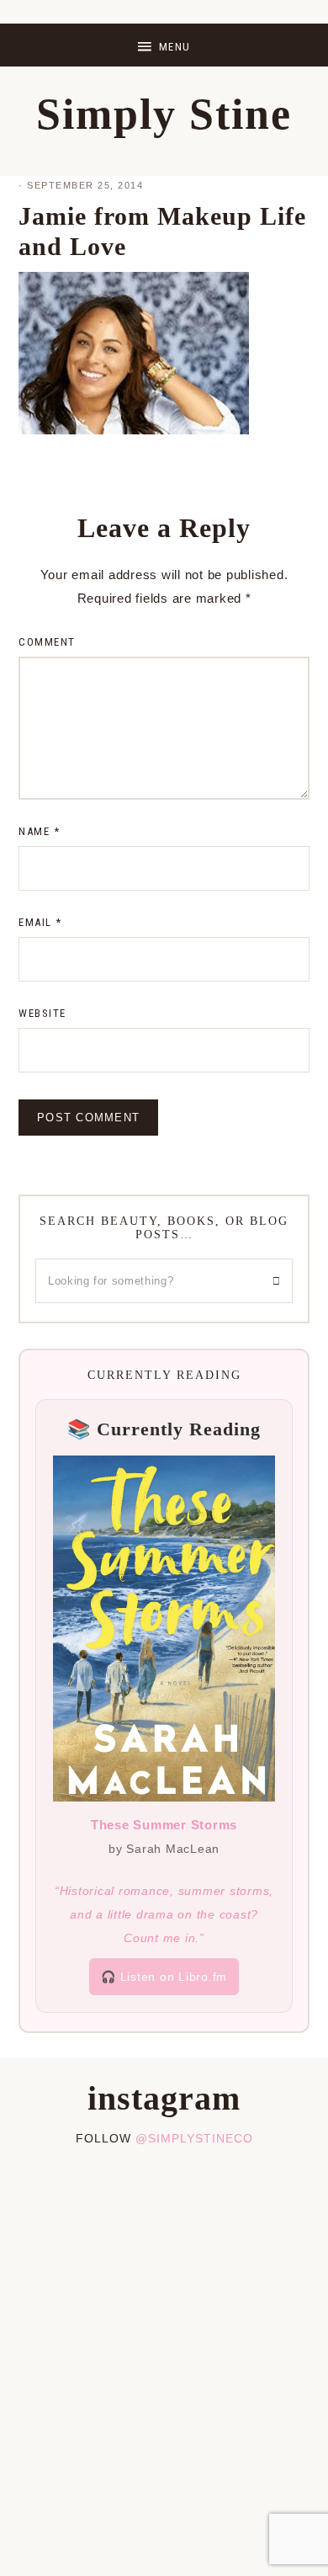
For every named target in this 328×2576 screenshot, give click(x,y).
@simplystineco (194, 2138)
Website (42, 1013)
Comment (47, 642)
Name (39, 831)
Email (40, 922)
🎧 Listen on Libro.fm (164, 1977)
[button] (164, 45)
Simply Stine (164, 114)
